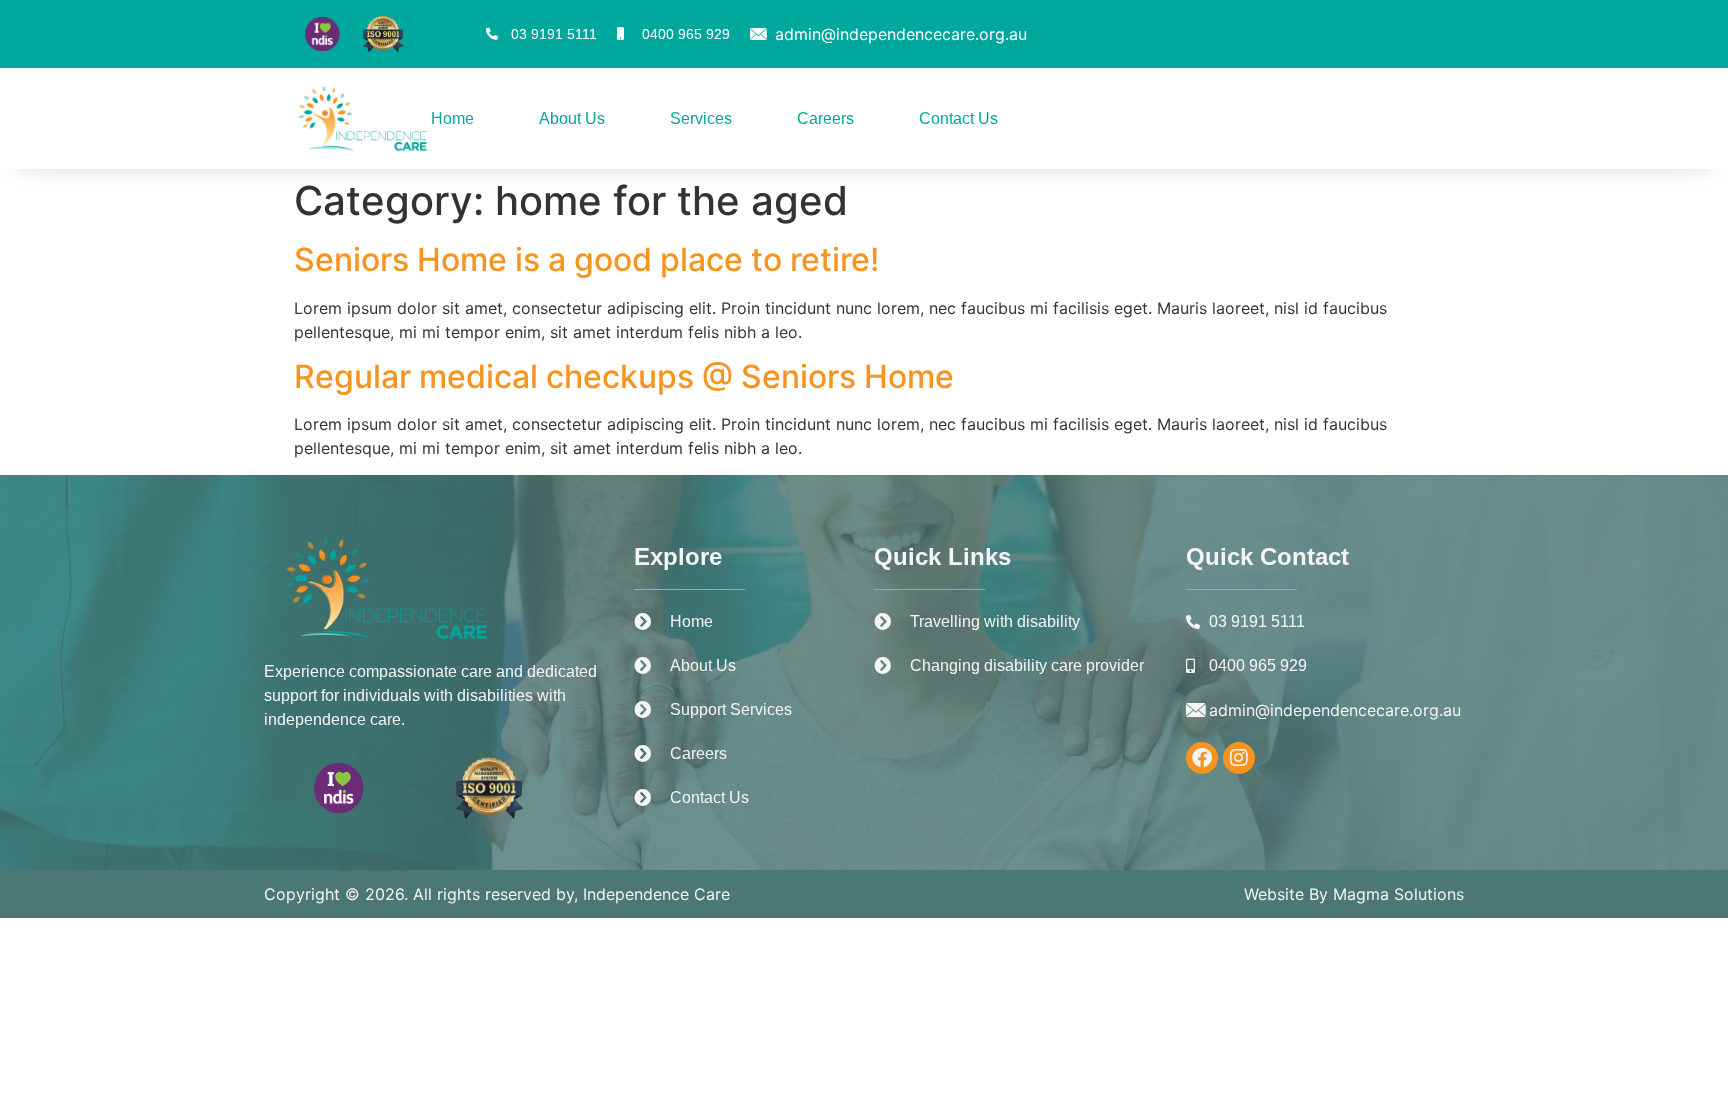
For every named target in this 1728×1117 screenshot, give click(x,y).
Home (452, 118)
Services (701, 118)
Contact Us (958, 118)
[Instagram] (1239, 758)
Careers (825, 118)
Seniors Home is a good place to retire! (586, 259)
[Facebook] (1202, 758)
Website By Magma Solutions (1354, 894)
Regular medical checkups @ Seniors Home (624, 376)
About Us (572, 118)
